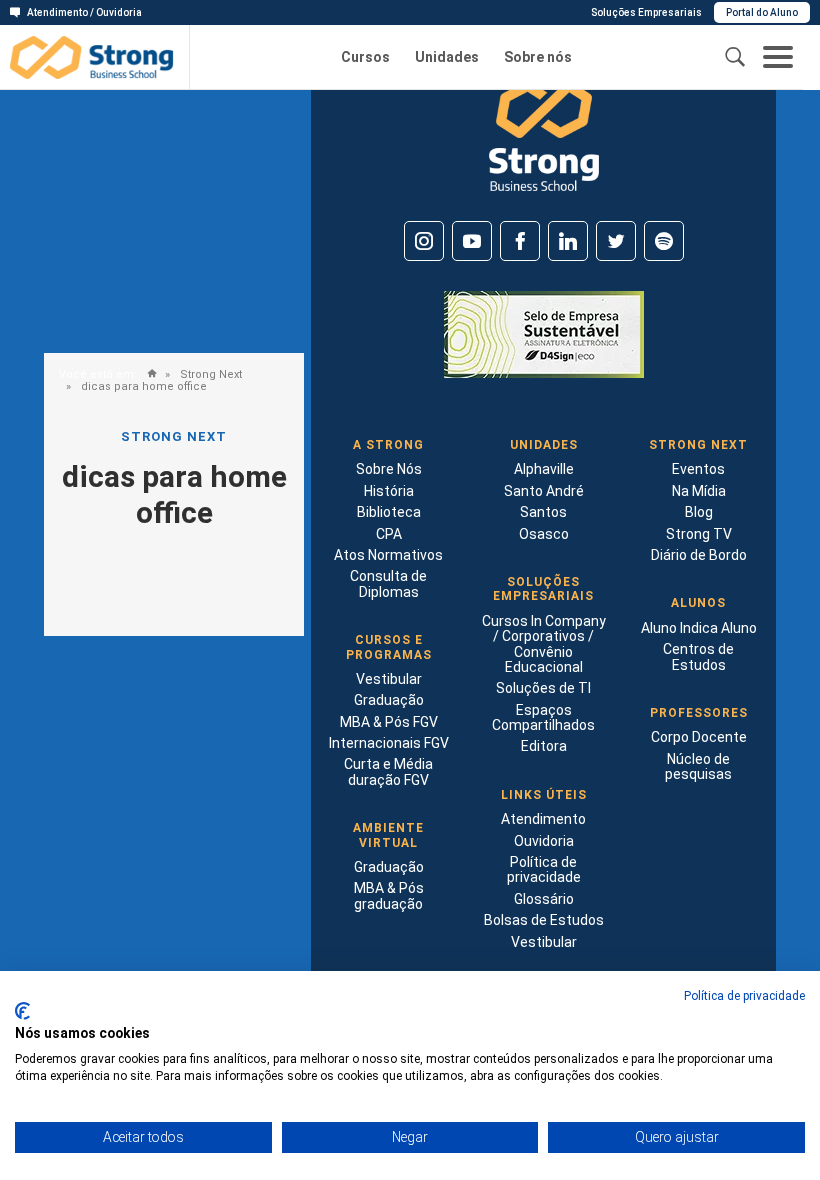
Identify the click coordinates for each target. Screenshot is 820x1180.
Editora (544, 746)
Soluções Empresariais (646, 12)
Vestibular (389, 679)
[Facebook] (520, 241)
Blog (699, 512)
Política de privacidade (544, 869)
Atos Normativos (388, 555)
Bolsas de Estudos (544, 920)
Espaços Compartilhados (543, 717)
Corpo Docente (699, 737)
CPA (389, 534)
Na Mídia (699, 491)
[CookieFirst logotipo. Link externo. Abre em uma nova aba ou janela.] (22, 1011)
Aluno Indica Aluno (699, 628)
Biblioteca (389, 512)
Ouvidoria (544, 841)
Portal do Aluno (762, 12)
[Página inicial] (147, 374)
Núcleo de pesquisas (698, 766)
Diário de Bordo (699, 555)
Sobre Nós (389, 469)
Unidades (447, 57)
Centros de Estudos (698, 656)
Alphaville (544, 469)
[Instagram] (424, 241)
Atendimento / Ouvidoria (84, 12)
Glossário (544, 899)
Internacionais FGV (389, 743)
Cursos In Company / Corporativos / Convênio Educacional (544, 644)
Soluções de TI (543, 688)
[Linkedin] (568, 241)
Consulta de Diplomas (388, 583)
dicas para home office (142, 387)
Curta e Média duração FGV (388, 771)
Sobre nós (538, 57)
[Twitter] (616, 241)
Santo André (544, 491)
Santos (543, 512)
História (389, 491)
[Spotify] (664, 241)
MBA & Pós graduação (389, 895)
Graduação (389, 700)
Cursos (365, 57)
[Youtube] (472, 241)
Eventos (698, 469)
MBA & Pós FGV (389, 722)
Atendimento (543, 819)
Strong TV (699, 534)
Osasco (544, 534)
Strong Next (209, 375)
